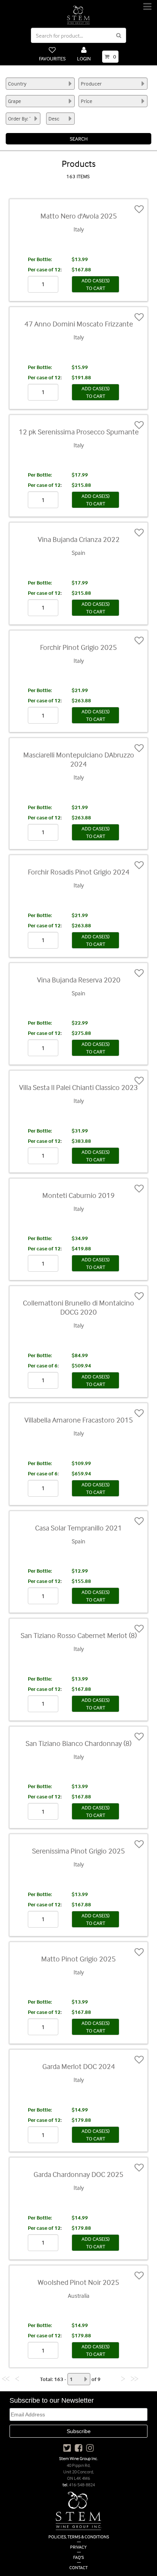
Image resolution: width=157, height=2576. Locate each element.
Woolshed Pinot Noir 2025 (78, 2282)
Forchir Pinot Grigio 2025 (78, 647)
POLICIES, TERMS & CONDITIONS (79, 2537)
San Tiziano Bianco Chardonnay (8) (78, 1743)
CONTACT (78, 2567)
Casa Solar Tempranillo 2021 (78, 1528)
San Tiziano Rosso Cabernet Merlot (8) (79, 1635)
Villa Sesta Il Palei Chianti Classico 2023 (78, 1087)
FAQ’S (78, 2557)
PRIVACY (78, 2547)
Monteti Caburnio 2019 (78, 1195)
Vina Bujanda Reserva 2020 (79, 980)
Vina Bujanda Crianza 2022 (79, 539)
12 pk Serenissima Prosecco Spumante (79, 432)
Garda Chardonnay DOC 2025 (78, 2174)
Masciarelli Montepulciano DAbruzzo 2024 (79, 759)
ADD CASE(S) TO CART (96, 284)
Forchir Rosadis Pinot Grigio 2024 (79, 872)
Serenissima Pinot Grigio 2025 (78, 1851)
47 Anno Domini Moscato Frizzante (79, 324)
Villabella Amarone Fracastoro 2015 (79, 1420)
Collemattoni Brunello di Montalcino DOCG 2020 (78, 1307)
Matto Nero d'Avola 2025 (79, 216)
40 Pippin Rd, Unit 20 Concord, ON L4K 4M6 (78, 2472)
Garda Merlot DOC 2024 (79, 2066)
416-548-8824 (82, 2485)
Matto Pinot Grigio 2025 (78, 1959)
